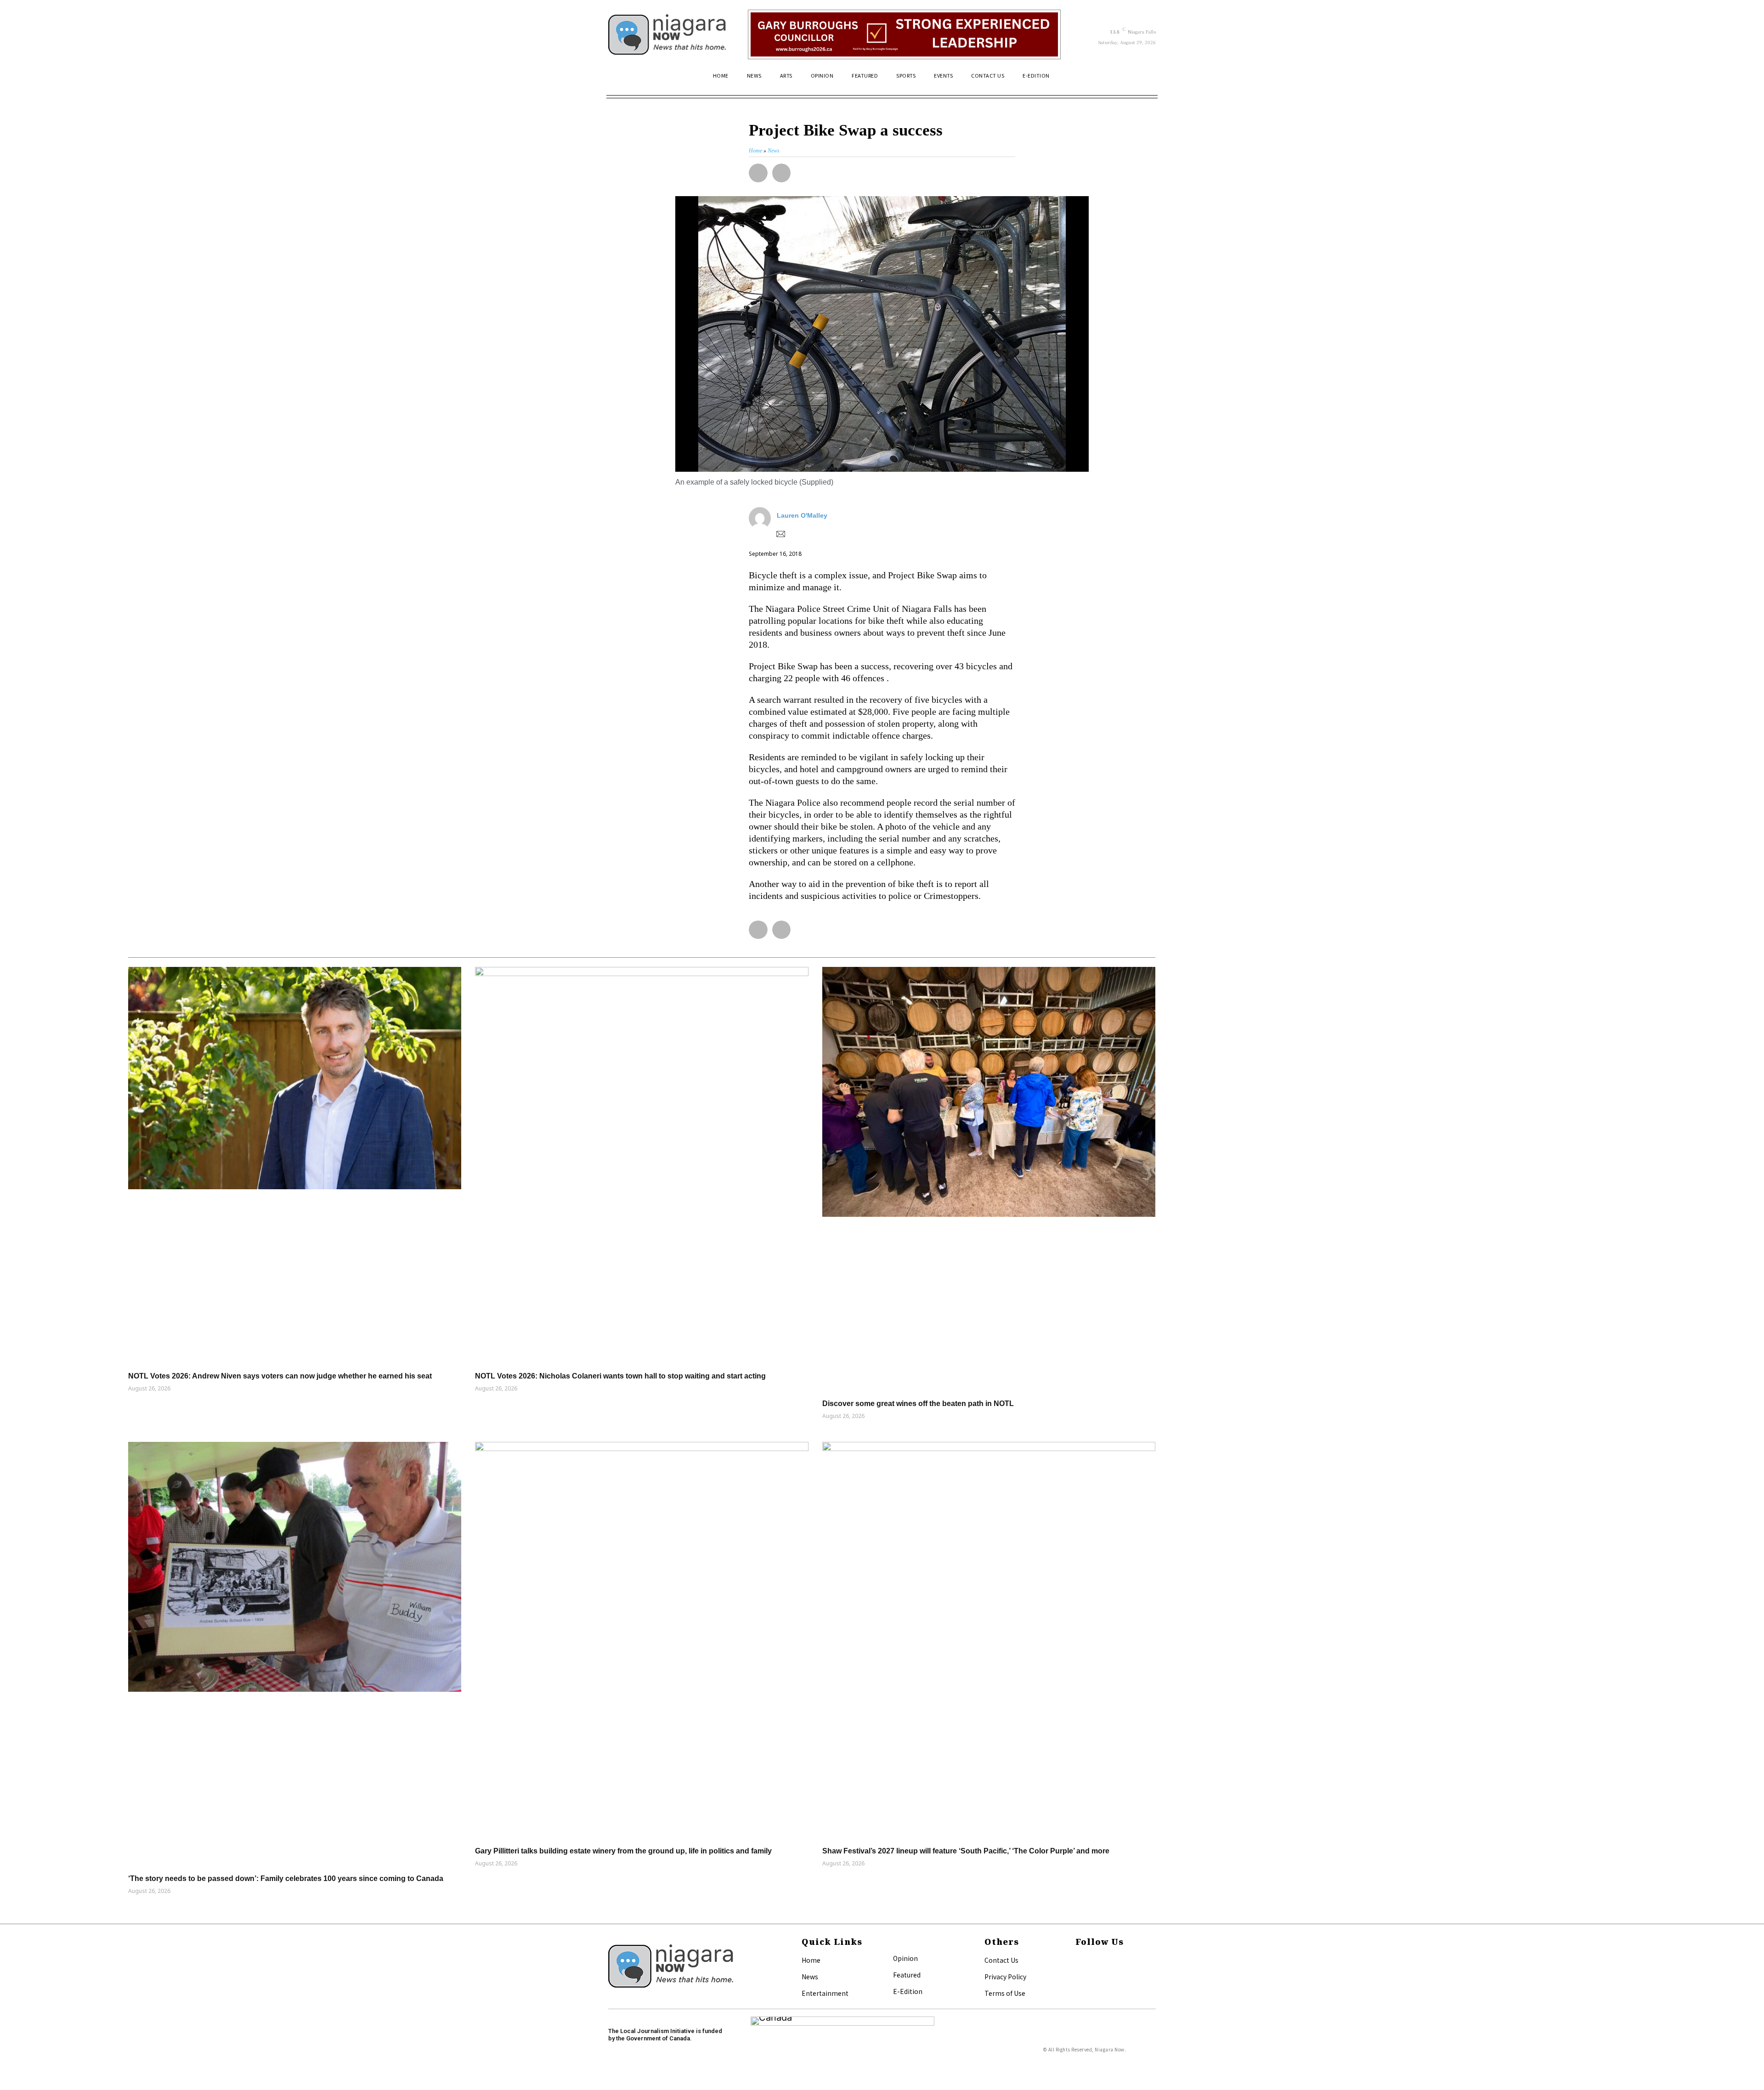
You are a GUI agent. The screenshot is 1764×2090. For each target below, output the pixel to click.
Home (811, 1960)
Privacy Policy (1005, 1977)
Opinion (905, 1958)
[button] (1145, 79)
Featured (907, 1975)
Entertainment (825, 1993)
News (810, 1977)
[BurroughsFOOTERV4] (904, 34)
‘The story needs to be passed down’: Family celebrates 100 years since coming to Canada (286, 1878)
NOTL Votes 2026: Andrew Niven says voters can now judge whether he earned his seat (280, 1376)
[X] (1078, 1976)
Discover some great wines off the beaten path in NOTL (918, 1404)
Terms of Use (1005, 1993)
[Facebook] (1078, 1961)
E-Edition (908, 1991)
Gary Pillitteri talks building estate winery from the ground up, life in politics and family (623, 1851)
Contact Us (1001, 1960)
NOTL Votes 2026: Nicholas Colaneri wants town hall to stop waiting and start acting (620, 1376)
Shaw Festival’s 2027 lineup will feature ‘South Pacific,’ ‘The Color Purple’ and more (966, 1851)
